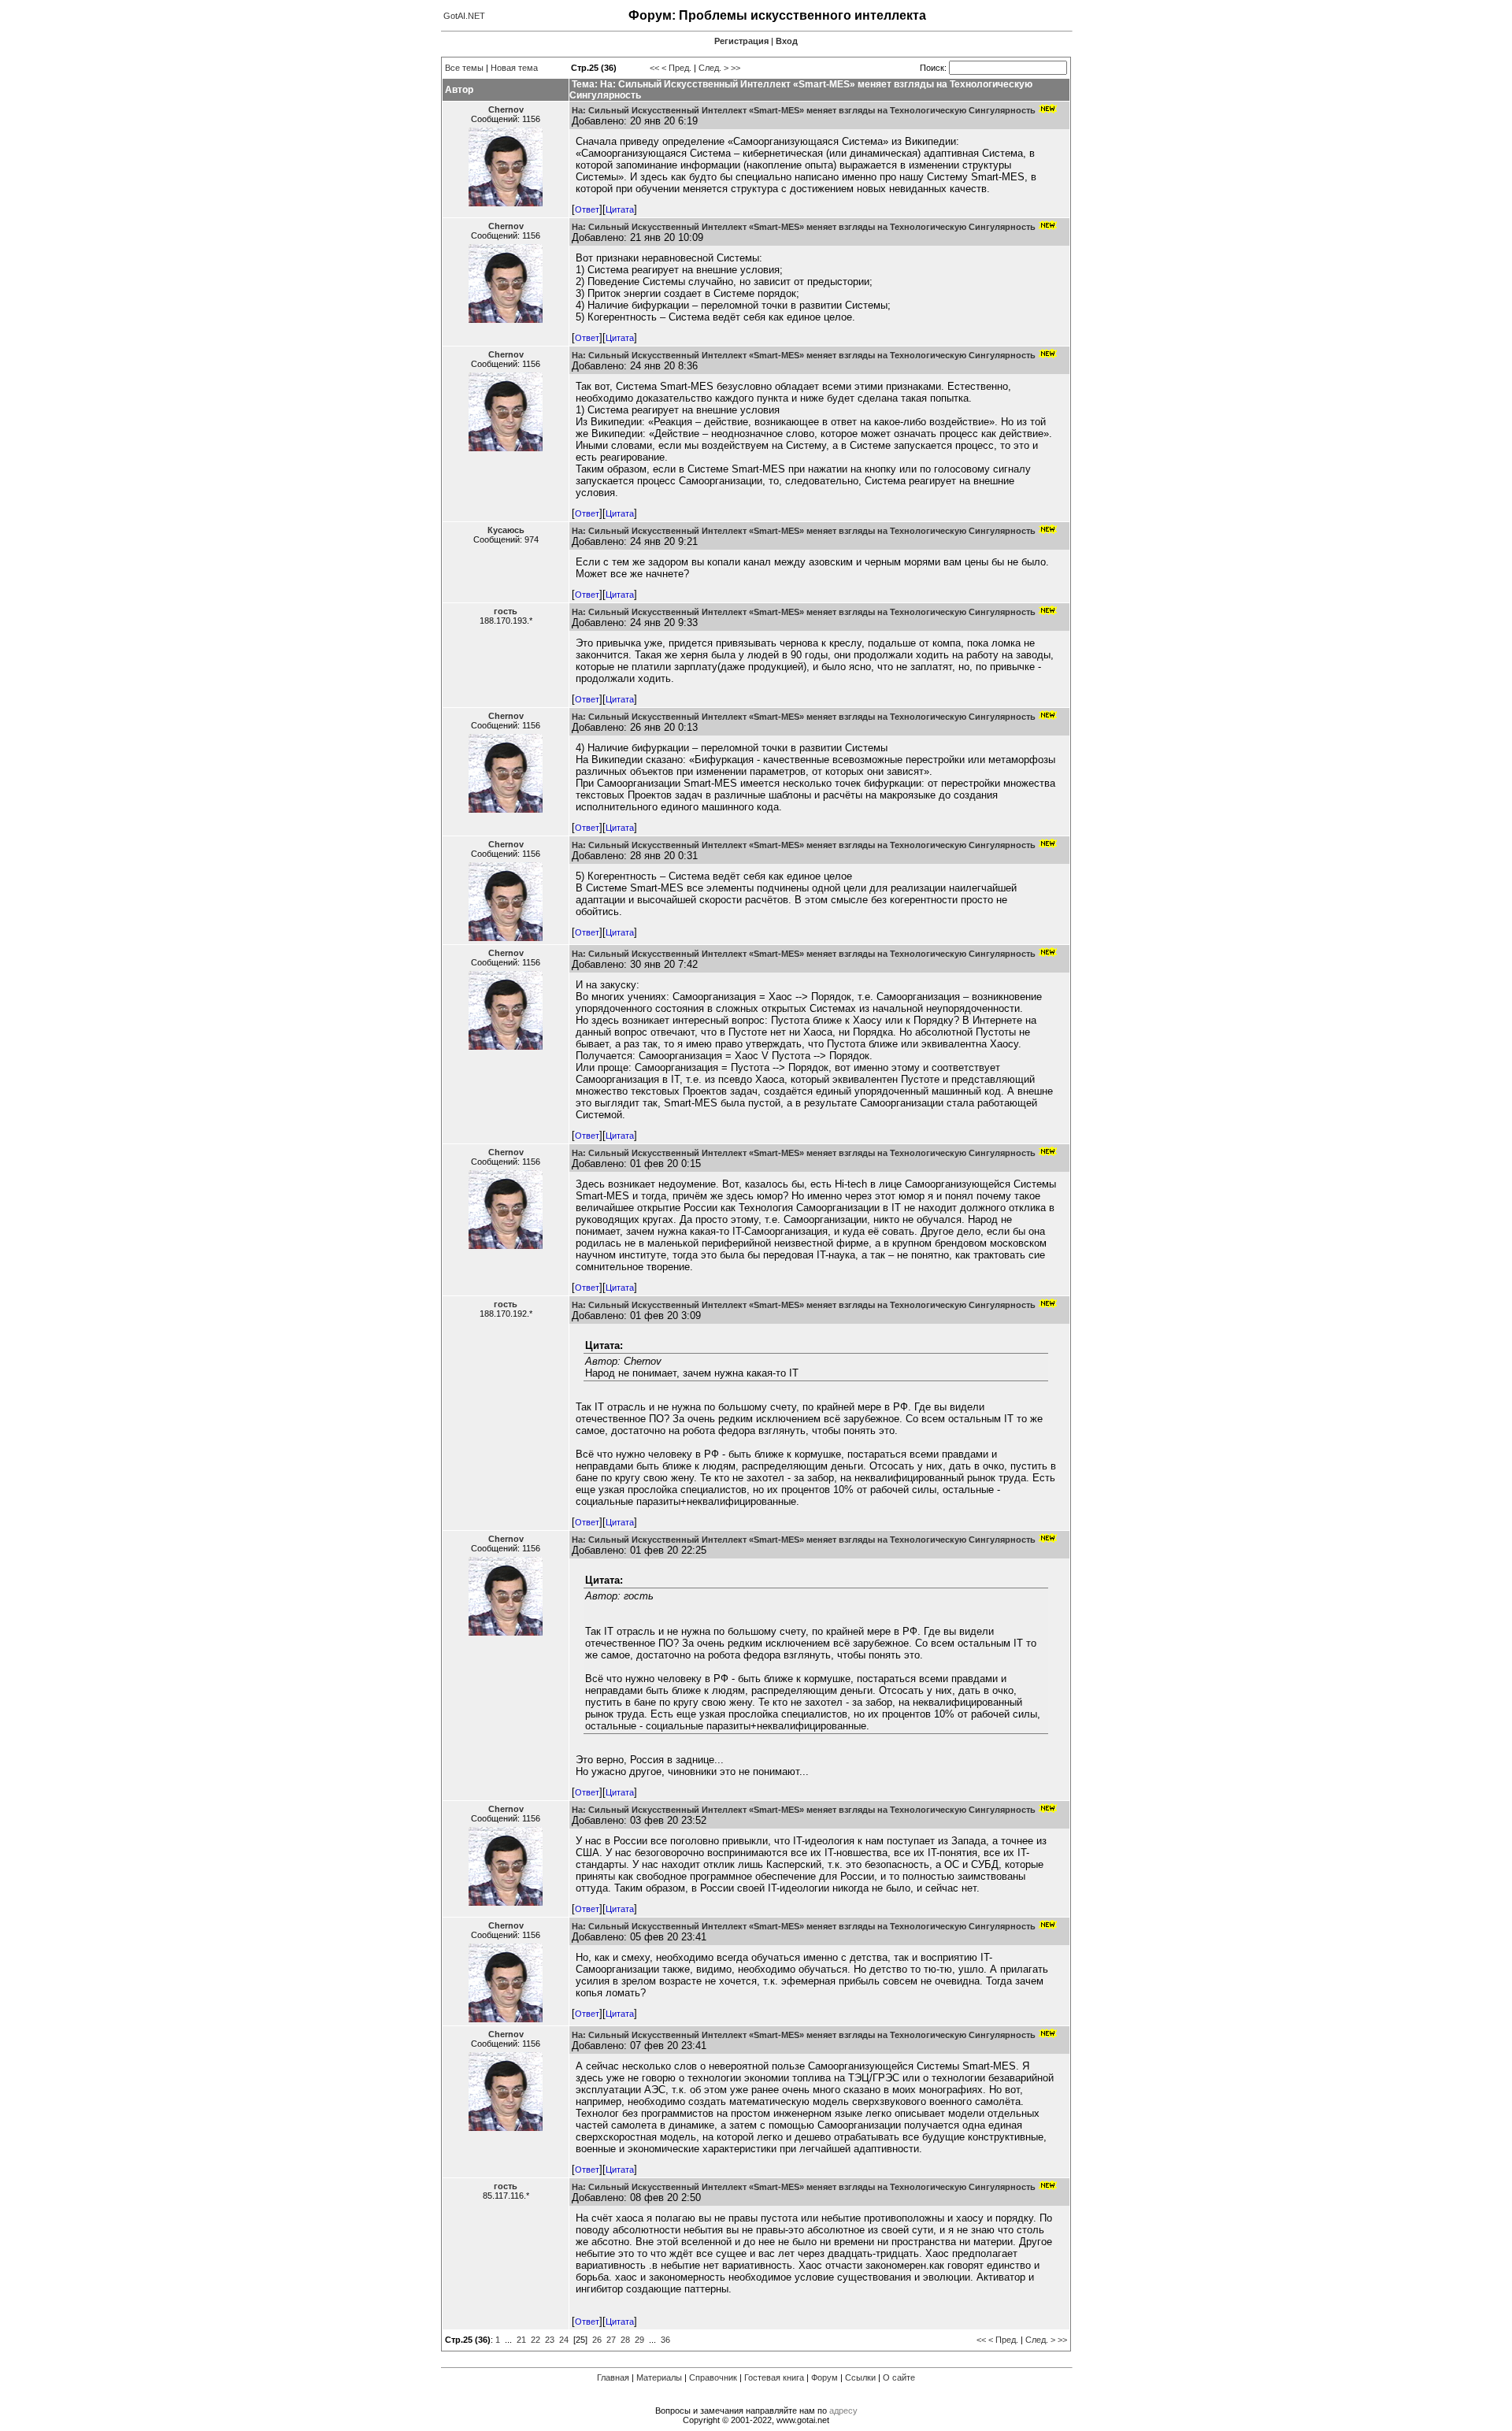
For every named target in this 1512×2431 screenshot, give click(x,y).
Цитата (620, 209)
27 (611, 2340)
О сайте (899, 2377)
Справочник (713, 2377)
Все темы (464, 68)
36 (665, 2340)
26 (597, 2340)
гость (506, 611)
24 (564, 2340)
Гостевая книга (774, 2377)
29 (639, 2340)
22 (535, 2340)
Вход (787, 41)
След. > (713, 68)
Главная (613, 2377)
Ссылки (860, 2377)
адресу (843, 2411)
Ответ (587, 209)
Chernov (506, 109)
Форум (825, 2377)
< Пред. (676, 68)
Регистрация (741, 41)
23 (550, 2340)
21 (521, 2340)
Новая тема (514, 68)
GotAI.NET (464, 16)
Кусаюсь (506, 530)
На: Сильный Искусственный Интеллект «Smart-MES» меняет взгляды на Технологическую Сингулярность (804, 110)
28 (625, 2340)
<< (654, 68)
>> (736, 68)
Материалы (659, 2377)
